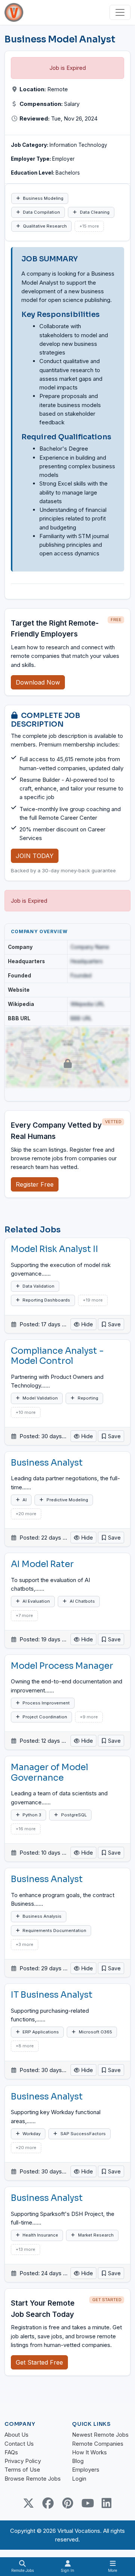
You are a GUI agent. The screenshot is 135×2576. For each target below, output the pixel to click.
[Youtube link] (87, 2503)
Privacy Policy (23, 2461)
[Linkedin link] (106, 2503)
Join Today (35, 856)
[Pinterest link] (67, 2503)
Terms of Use (22, 2470)
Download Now (38, 682)
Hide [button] (86, 1324)
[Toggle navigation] (120, 12)
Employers (86, 2470)
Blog (78, 2461)
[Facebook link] (48, 2503)
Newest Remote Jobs (100, 2435)
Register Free (35, 1184)
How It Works (89, 2452)
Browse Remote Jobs (33, 2479)
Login (79, 2479)
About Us (16, 2435)
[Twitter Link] (28, 2503)
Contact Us (19, 2444)
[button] (111, 1324)
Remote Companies (98, 2444)
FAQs (11, 2452)
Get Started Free (39, 2362)
